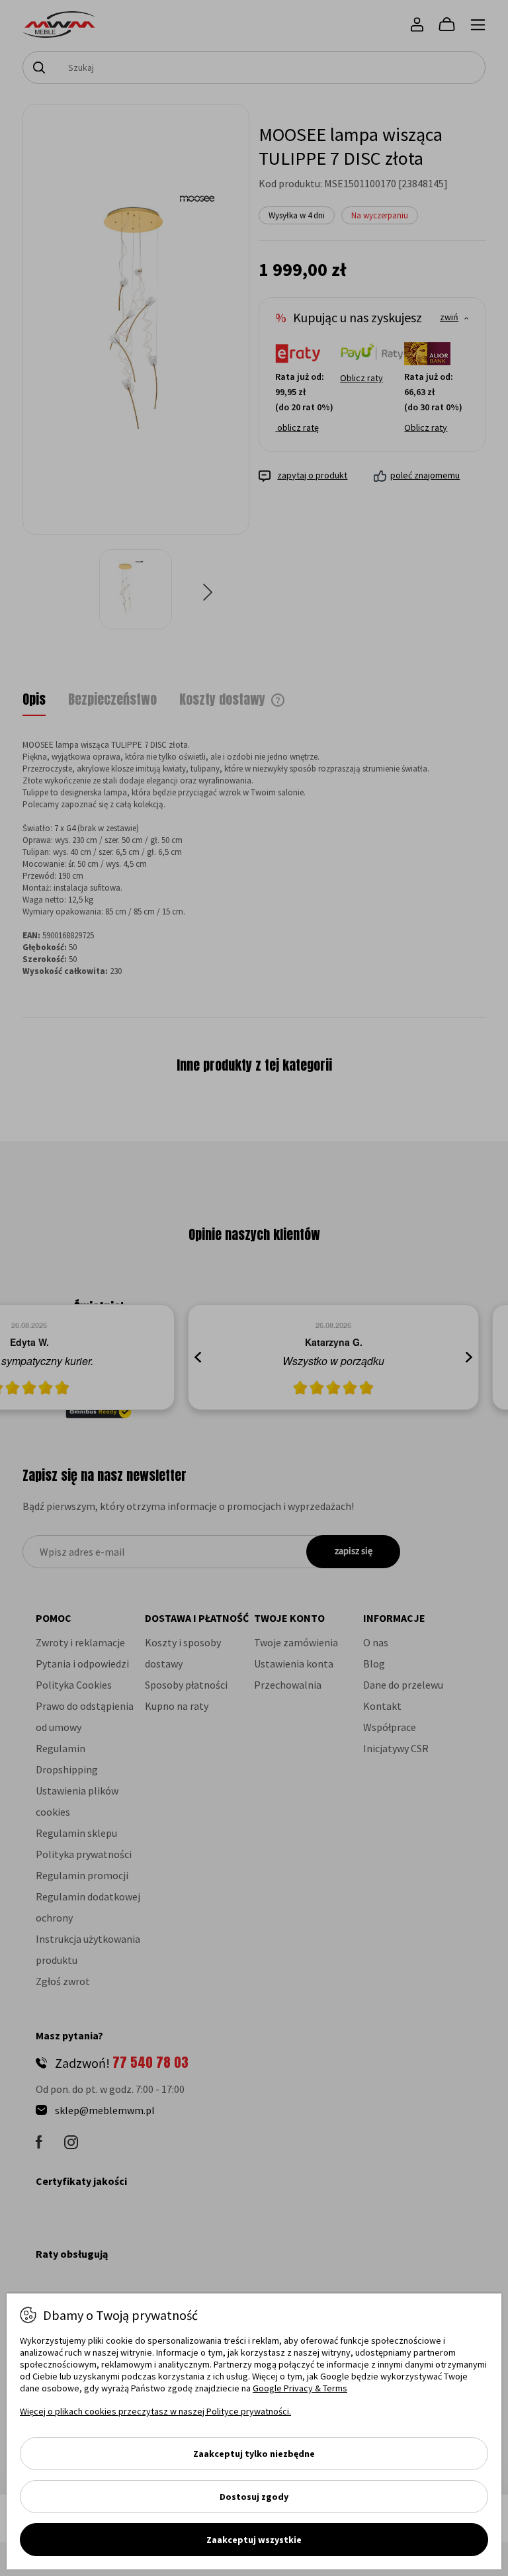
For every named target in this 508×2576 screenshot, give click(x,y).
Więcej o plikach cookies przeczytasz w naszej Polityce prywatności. (155, 2411)
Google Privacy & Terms (300, 2388)
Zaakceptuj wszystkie (254, 2540)
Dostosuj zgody (254, 2497)
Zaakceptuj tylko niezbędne (254, 2454)
